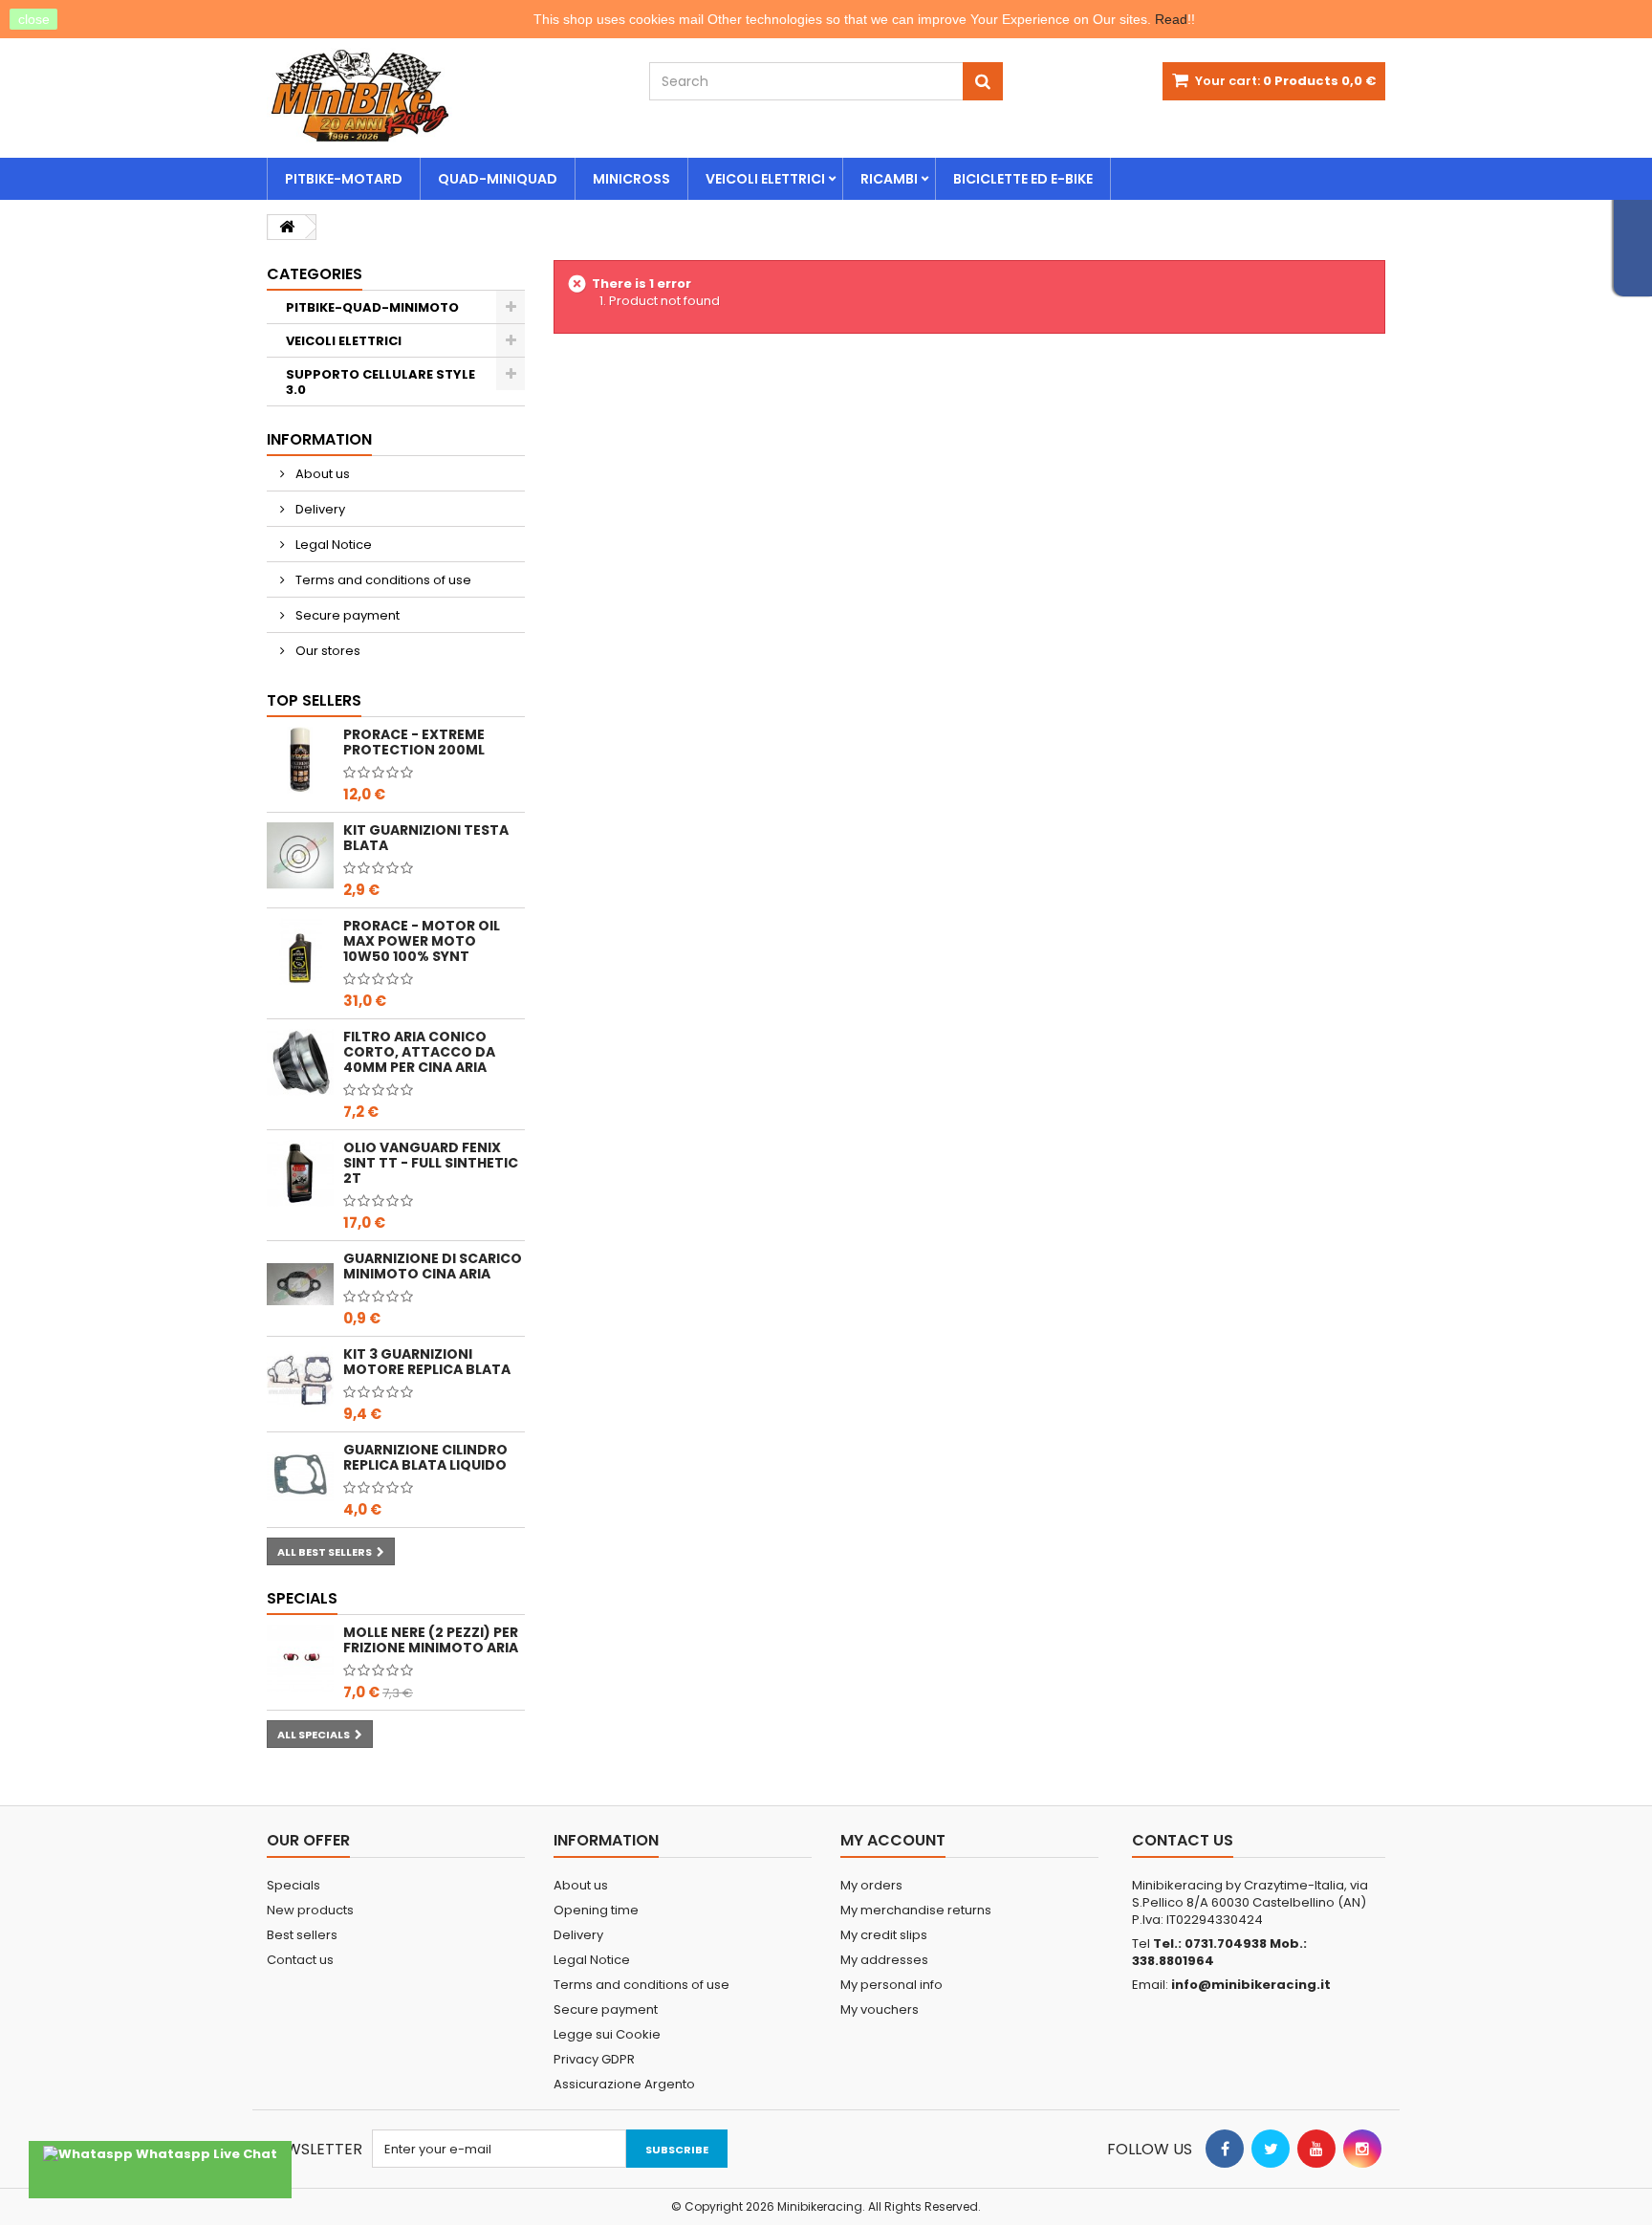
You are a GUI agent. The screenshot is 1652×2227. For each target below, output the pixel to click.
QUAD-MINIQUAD (498, 179)
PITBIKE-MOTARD (344, 179)
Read (1171, 19)
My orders (871, 1885)
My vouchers (880, 2009)
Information (319, 439)
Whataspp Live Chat (205, 2154)
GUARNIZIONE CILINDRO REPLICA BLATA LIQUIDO (425, 1457)
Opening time (596, 1910)
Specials (302, 1598)
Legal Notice (332, 545)
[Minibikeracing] (444, 96)
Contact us (300, 1960)
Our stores (326, 651)
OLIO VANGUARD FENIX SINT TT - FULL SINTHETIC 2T (431, 1163)
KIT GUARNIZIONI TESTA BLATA (426, 838)
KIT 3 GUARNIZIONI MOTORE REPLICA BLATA (427, 1362)
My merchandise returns (916, 1910)
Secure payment (346, 615)
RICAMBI (889, 179)
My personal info (891, 1985)
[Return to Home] (287, 227)
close (34, 19)
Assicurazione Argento (624, 2084)
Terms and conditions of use (382, 580)
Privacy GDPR (594, 2059)
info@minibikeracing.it (1251, 1985)
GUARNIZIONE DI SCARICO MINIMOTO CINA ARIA (433, 1266)
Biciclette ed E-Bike (1023, 179)
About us (321, 474)
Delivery (319, 509)
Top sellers (314, 700)
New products (310, 1910)
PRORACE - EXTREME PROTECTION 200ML (414, 742)
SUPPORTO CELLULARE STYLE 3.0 (380, 382)
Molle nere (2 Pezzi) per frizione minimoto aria (431, 1640)
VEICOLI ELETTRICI (765, 179)
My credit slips (884, 1935)
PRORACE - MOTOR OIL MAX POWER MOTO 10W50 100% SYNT (422, 941)
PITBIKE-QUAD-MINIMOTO (372, 307)
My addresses (884, 1960)
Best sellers (302, 1935)
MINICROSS (631, 179)
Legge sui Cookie (607, 2034)
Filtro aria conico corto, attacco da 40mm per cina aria (419, 1052)
